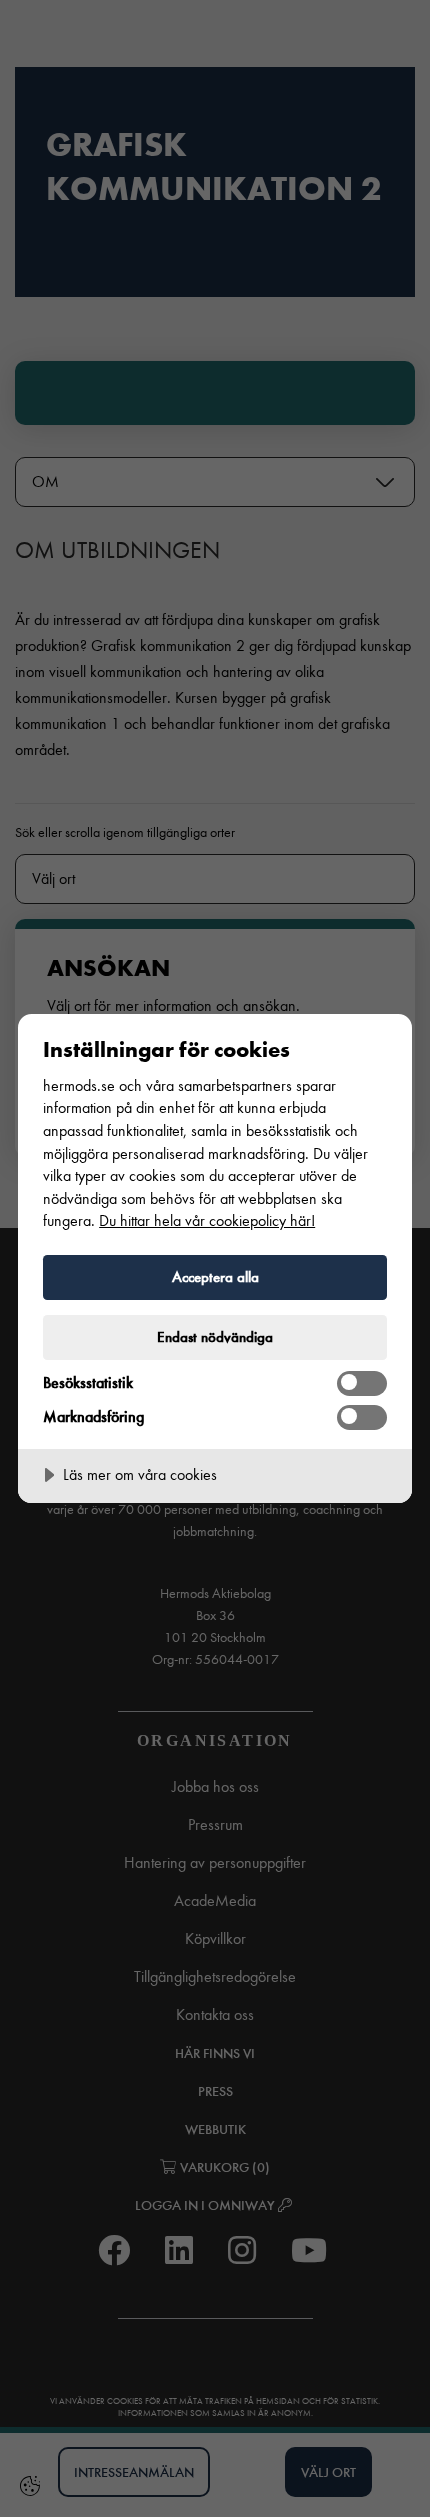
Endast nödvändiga (215, 1337)
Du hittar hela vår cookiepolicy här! (207, 1220)
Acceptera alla (215, 1277)
